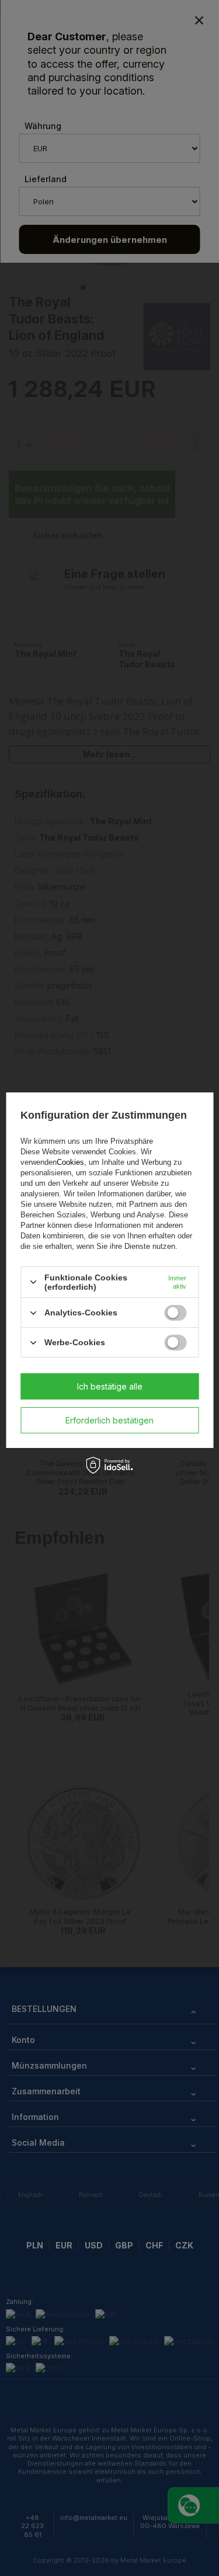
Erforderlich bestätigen (109, 1420)
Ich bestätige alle (110, 1386)
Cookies (70, 1162)
